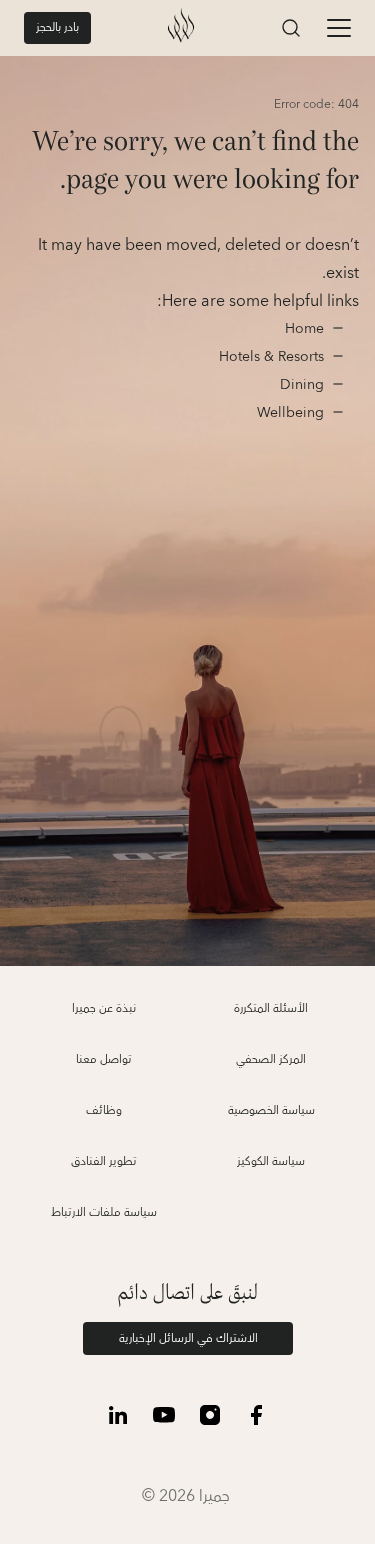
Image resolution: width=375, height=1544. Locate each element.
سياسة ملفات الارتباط (104, 1212)
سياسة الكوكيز (271, 1161)
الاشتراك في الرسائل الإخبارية (188, 1338)
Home (302, 329)
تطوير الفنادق (104, 1161)
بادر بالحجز (57, 27)
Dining (300, 385)
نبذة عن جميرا (104, 1008)
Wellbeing (290, 413)
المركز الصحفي (271, 1059)
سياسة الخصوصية (271, 1110)
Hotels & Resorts (271, 357)
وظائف (104, 1110)
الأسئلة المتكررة (271, 1008)
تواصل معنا (104, 1059)
